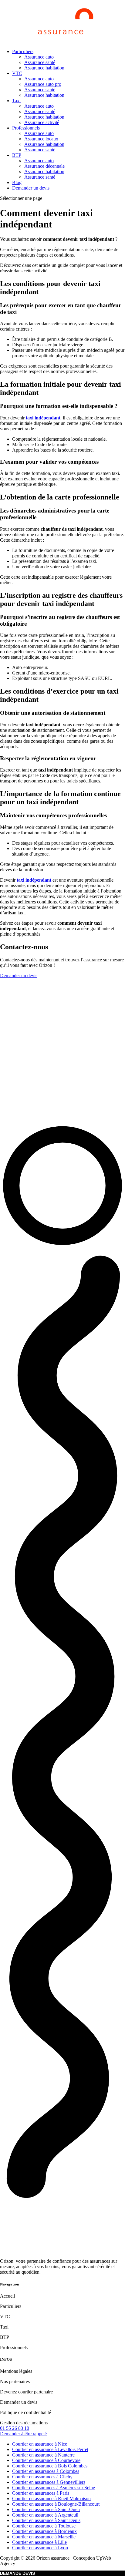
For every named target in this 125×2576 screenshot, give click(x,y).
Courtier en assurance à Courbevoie (46, 2460)
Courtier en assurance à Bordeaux (44, 2531)
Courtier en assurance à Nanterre (43, 2455)
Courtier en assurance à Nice (40, 2444)
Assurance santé (40, 62)
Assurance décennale (44, 166)
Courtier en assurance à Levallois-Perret (50, 2449)
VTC (17, 73)
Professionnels (26, 128)
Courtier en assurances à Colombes (46, 2471)
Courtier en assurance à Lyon (40, 2548)
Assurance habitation (44, 68)
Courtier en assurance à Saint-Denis (46, 2520)
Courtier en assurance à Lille (39, 2542)
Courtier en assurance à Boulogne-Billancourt (56, 2504)
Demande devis (17, 2573)
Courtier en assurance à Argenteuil (45, 2515)
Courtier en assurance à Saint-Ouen (46, 2509)
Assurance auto (39, 57)
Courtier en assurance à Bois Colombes (50, 2466)
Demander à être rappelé (23, 2434)
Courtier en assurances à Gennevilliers (49, 2482)
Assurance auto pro (43, 84)
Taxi (16, 101)
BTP (17, 155)
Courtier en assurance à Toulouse (44, 2526)
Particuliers (23, 51)
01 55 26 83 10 (15, 2428)
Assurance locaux (41, 139)
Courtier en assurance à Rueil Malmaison (51, 2499)
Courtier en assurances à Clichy (42, 2477)
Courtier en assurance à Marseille (44, 2537)
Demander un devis (31, 188)
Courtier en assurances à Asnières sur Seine (54, 2488)
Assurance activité (42, 122)
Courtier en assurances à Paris (41, 2493)
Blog (17, 182)
